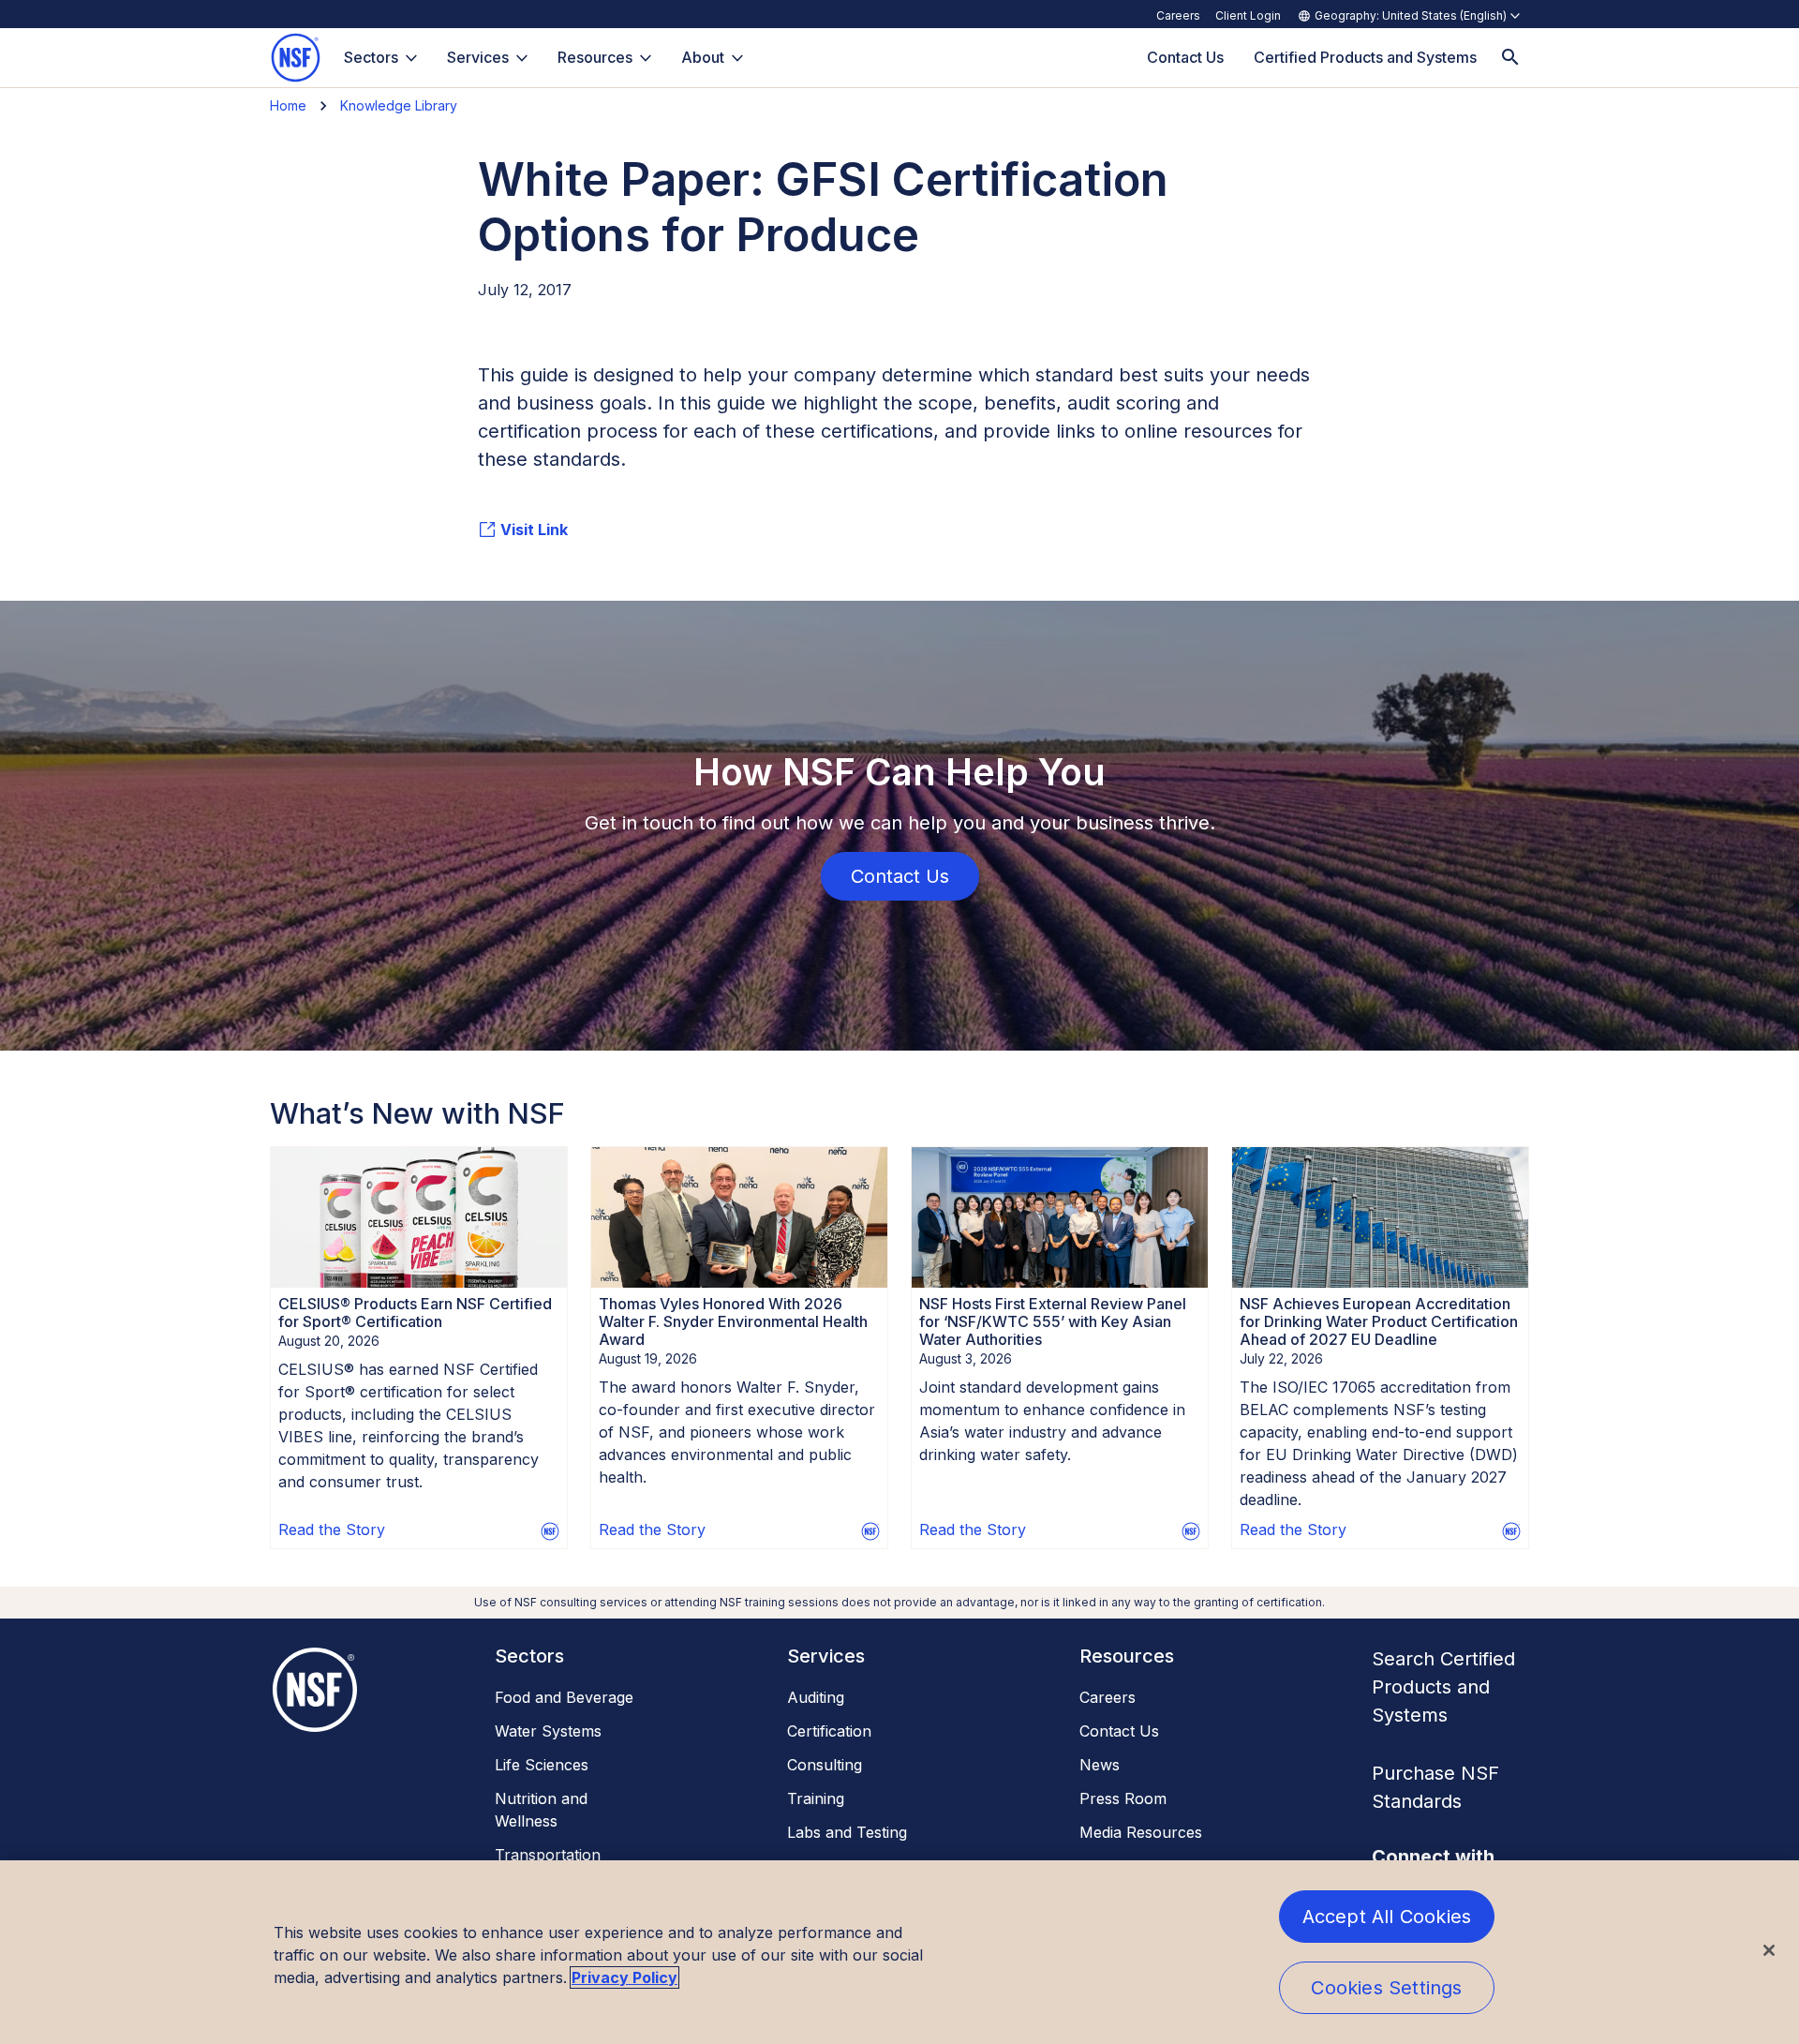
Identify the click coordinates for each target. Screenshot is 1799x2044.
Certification (829, 1731)
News (1100, 1765)
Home (288, 105)
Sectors (371, 57)
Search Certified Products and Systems (1443, 1687)
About (703, 57)
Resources (595, 57)
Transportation (548, 1855)
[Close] (1769, 1950)
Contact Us (1119, 1731)
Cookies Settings (1386, 1988)
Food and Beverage (564, 1697)
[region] (899, 1952)
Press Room (1123, 1798)
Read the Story (332, 1529)
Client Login (1248, 15)
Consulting (825, 1765)
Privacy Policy (624, 1977)
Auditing (816, 1697)
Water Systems (548, 1731)
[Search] (1510, 58)
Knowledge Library (399, 105)
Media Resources (1141, 1832)
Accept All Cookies (1387, 1917)
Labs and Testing (847, 1832)
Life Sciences (542, 1765)
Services (478, 57)
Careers (1178, 15)
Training (816, 1798)
